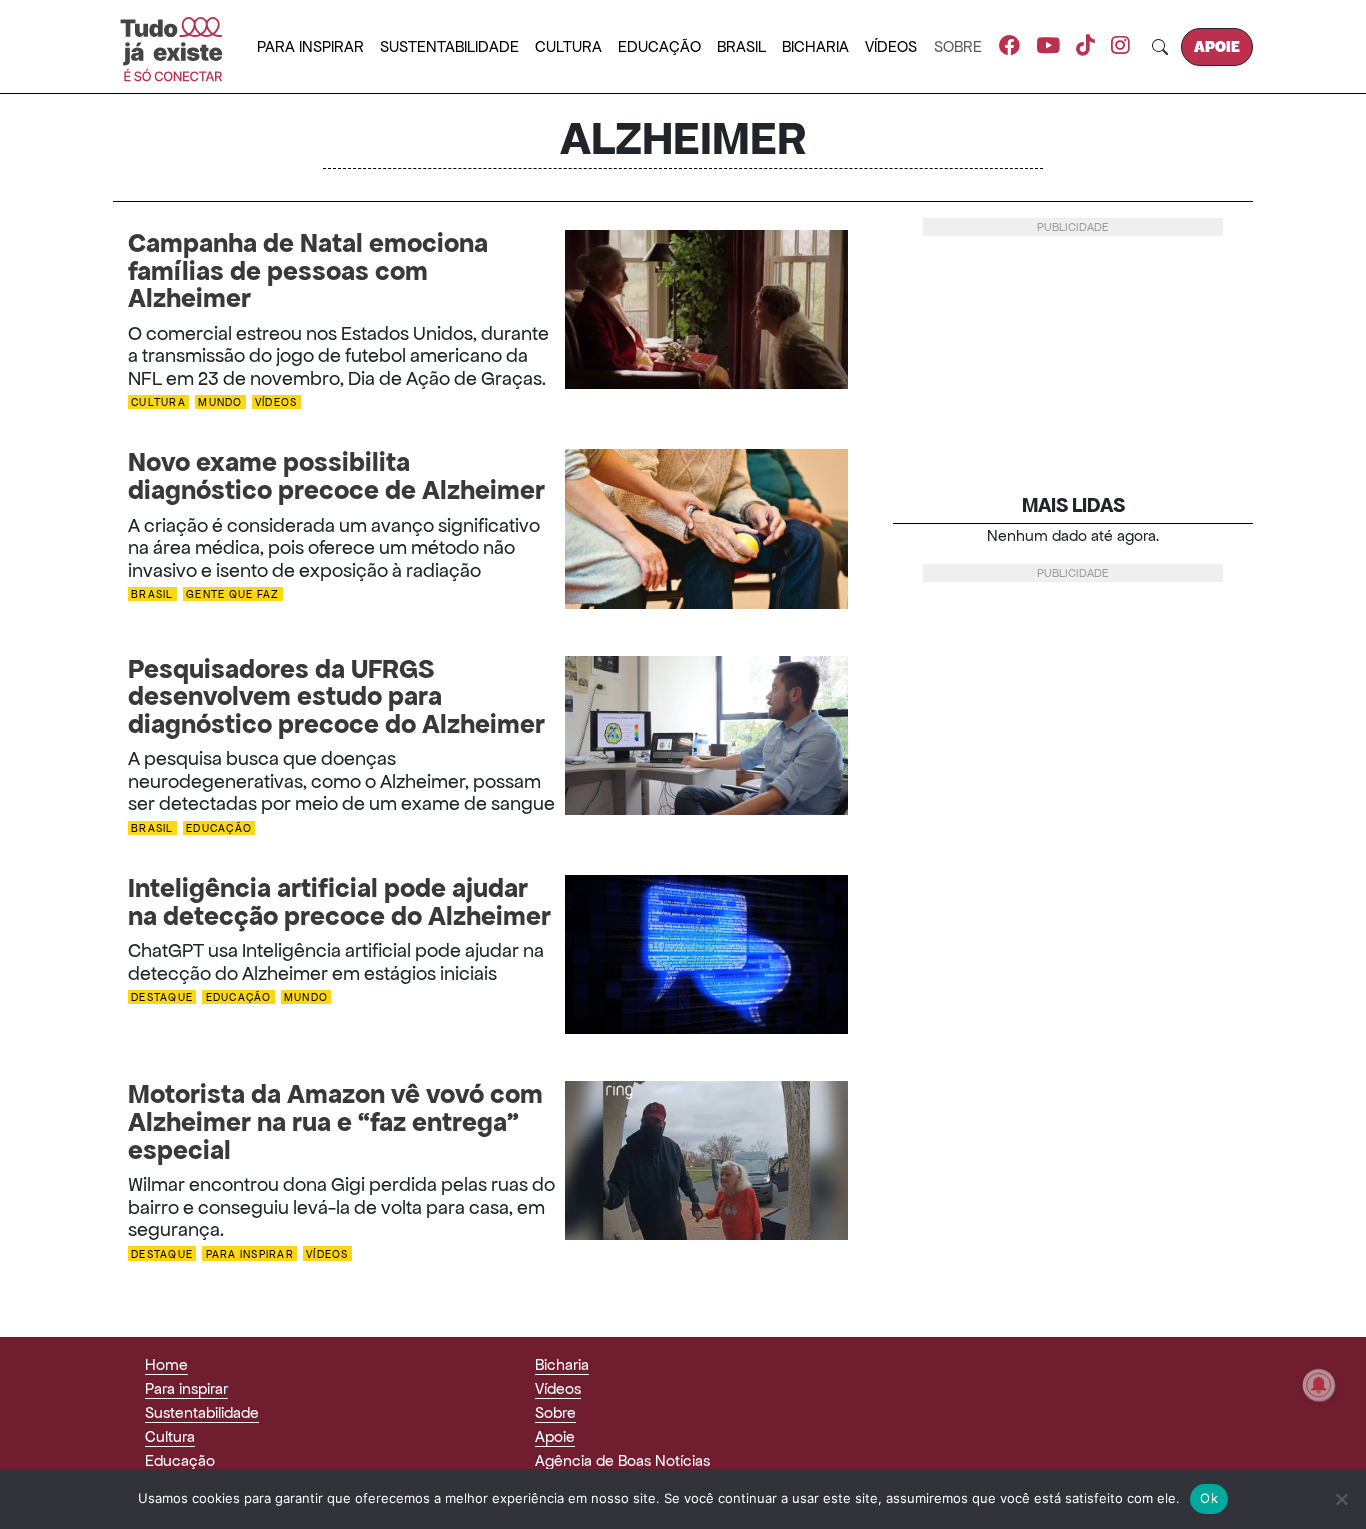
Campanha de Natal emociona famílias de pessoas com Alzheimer (308, 271)
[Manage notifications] (1319, 1385)
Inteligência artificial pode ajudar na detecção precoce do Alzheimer (339, 902)
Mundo (220, 402)
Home (166, 1364)
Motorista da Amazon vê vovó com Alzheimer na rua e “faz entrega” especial (335, 1122)
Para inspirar (310, 46)
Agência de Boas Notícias (622, 1460)
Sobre (958, 46)
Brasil (741, 46)
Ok (1209, 1498)
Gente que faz (232, 594)
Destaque (162, 997)
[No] (1341, 1499)
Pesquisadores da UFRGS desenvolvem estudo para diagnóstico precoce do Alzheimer (336, 697)
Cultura (568, 46)
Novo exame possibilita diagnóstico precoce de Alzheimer (336, 476)
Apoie (1217, 46)
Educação (659, 46)
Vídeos (891, 46)
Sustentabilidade (449, 46)
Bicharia (815, 46)
